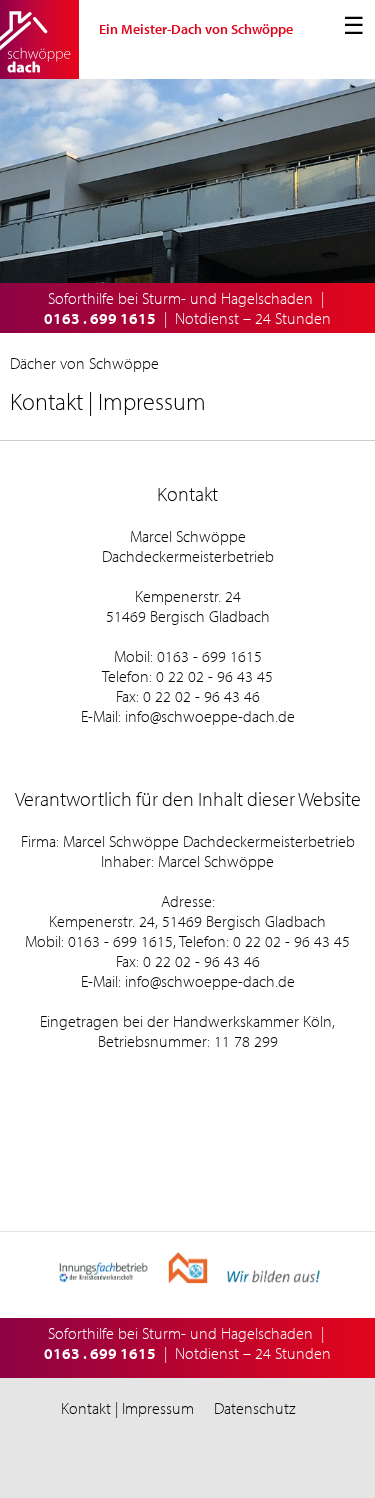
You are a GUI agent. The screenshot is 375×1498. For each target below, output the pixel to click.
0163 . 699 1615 (100, 318)
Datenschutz (254, 1408)
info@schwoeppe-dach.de (210, 716)
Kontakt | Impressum (127, 1408)
